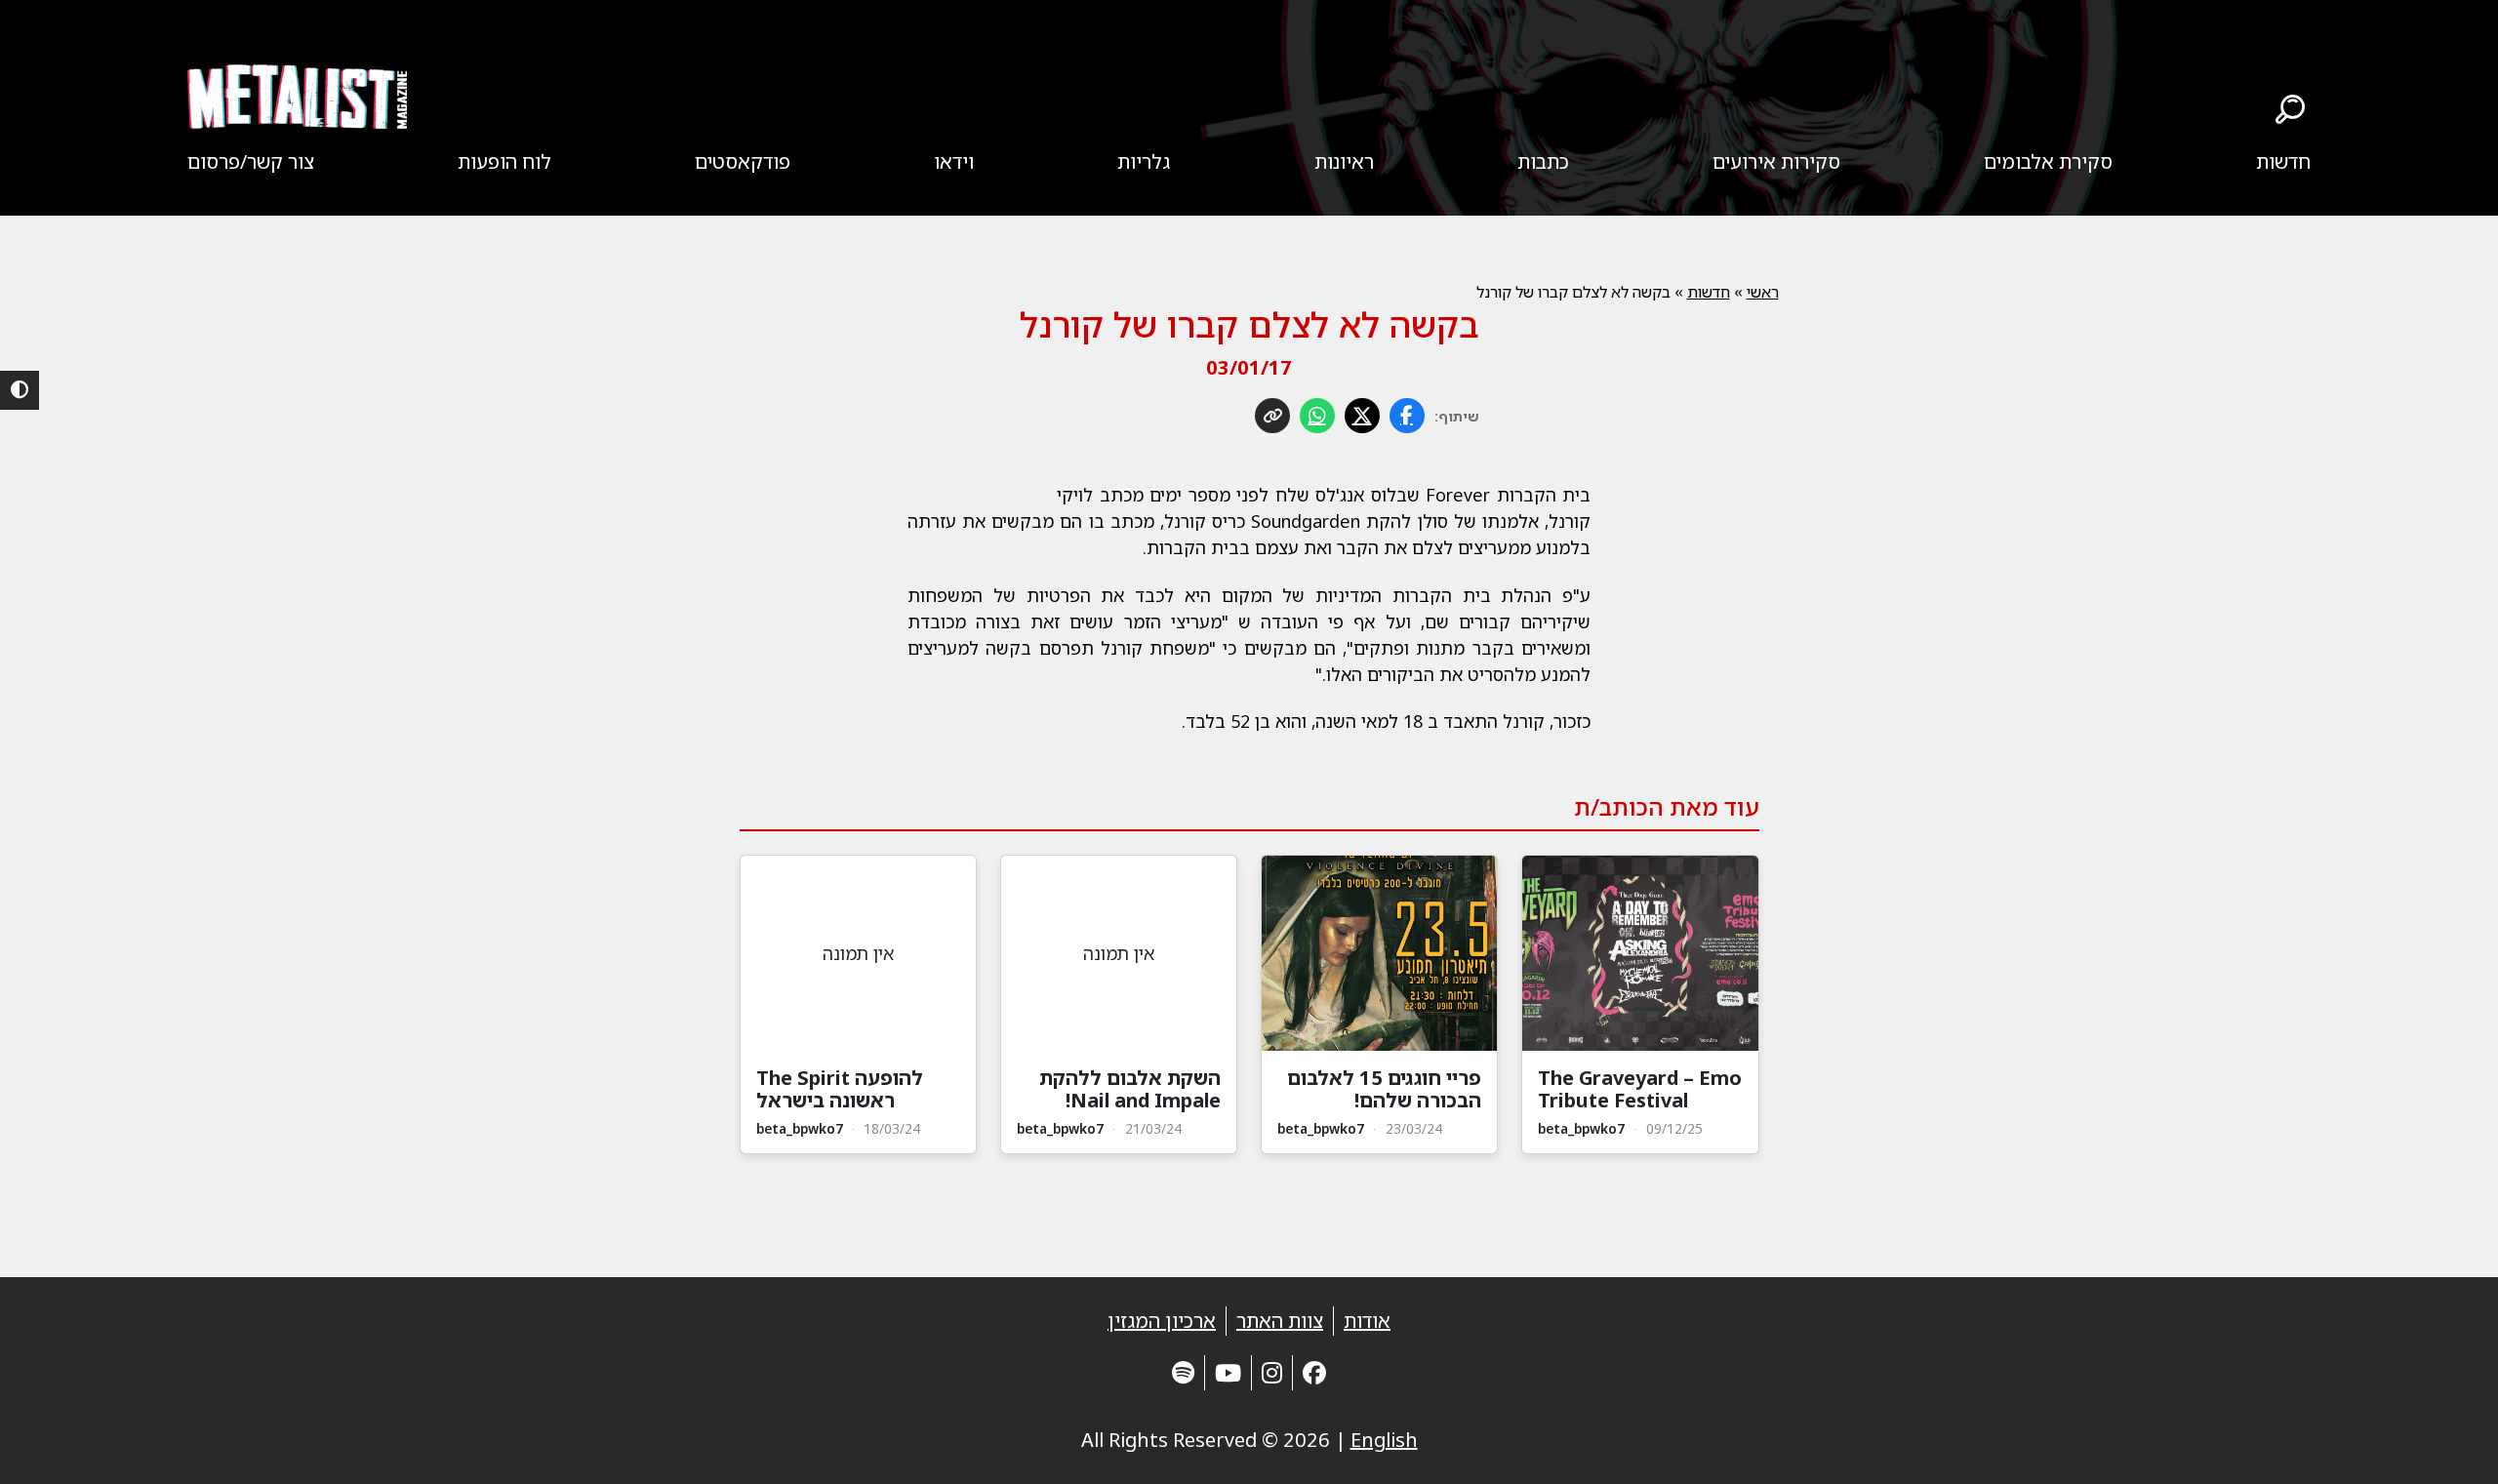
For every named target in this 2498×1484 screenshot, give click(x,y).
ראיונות (1344, 161)
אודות (1367, 1321)
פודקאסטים (743, 161)
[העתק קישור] (1272, 416)
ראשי (1763, 292)
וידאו (954, 161)
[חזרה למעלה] (2449, 1445)
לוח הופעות (504, 161)
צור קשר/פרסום (251, 161)
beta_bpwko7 (1581, 1128)
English (1384, 1440)
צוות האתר (1280, 1321)
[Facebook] (1314, 1372)
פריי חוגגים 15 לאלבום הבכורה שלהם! (1384, 1089)
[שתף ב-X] (1362, 416)
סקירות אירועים (1776, 161)
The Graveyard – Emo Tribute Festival (1640, 1089)
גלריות (1144, 161)
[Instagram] (1272, 1372)
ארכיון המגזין (1162, 1321)
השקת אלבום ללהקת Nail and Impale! (1130, 1089)
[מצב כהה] (20, 390)
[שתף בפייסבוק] (1407, 416)
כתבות (1543, 161)
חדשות (2283, 161)
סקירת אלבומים (2048, 161)
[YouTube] (1228, 1372)
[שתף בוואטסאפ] (1317, 416)
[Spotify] (1183, 1372)
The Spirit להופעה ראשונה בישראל (840, 1089)
